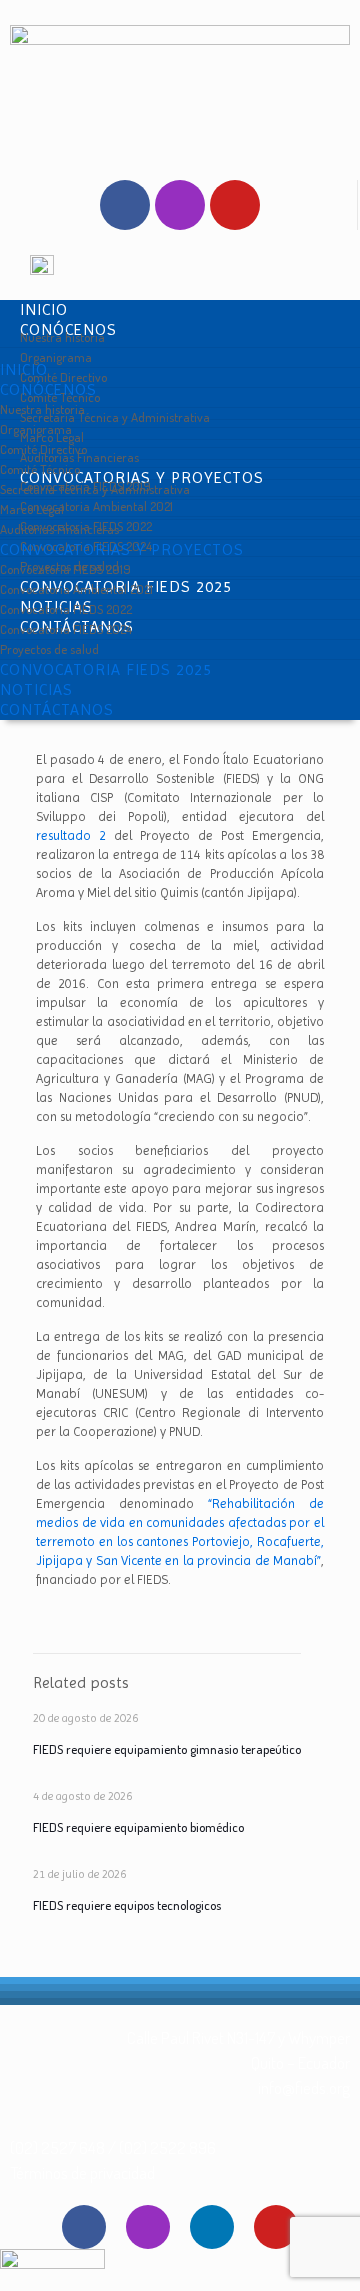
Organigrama (36, 429)
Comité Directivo (43, 449)
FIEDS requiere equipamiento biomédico (138, 1827)
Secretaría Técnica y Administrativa (115, 417)
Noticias (36, 689)
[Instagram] (180, 205)
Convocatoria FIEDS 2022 (66, 609)
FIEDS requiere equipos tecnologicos (127, 1905)
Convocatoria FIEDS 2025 (106, 669)
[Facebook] (125, 205)
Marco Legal (32, 509)
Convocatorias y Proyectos (122, 549)
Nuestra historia (42, 409)
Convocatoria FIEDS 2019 (65, 569)
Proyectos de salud (49, 649)
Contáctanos (57, 709)
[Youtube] (235, 205)
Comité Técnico (40, 469)
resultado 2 (71, 835)
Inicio (24, 369)
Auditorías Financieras (59, 529)
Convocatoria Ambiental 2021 (76, 589)
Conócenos (48, 389)
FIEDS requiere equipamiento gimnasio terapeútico (167, 1749)
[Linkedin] (212, 2227)
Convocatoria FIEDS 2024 (66, 629)
